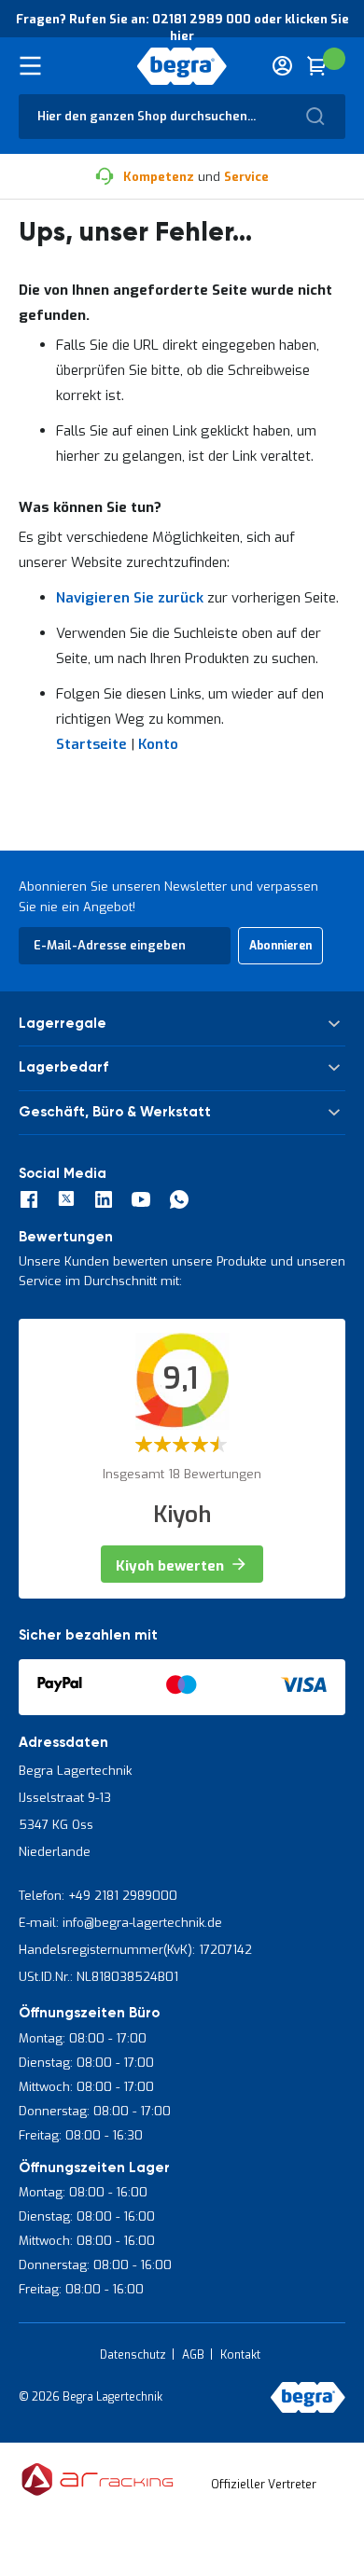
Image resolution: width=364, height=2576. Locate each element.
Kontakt (240, 2355)
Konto (158, 744)
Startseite (91, 744)
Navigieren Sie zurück (130, 598)
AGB (193, 2355)
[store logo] (182, 66)
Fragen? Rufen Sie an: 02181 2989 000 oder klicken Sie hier (182, 28)
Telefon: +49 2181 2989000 (98, 1896)
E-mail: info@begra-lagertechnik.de (120, 1923)
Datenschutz (133, 2355)
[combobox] (182, 117)
